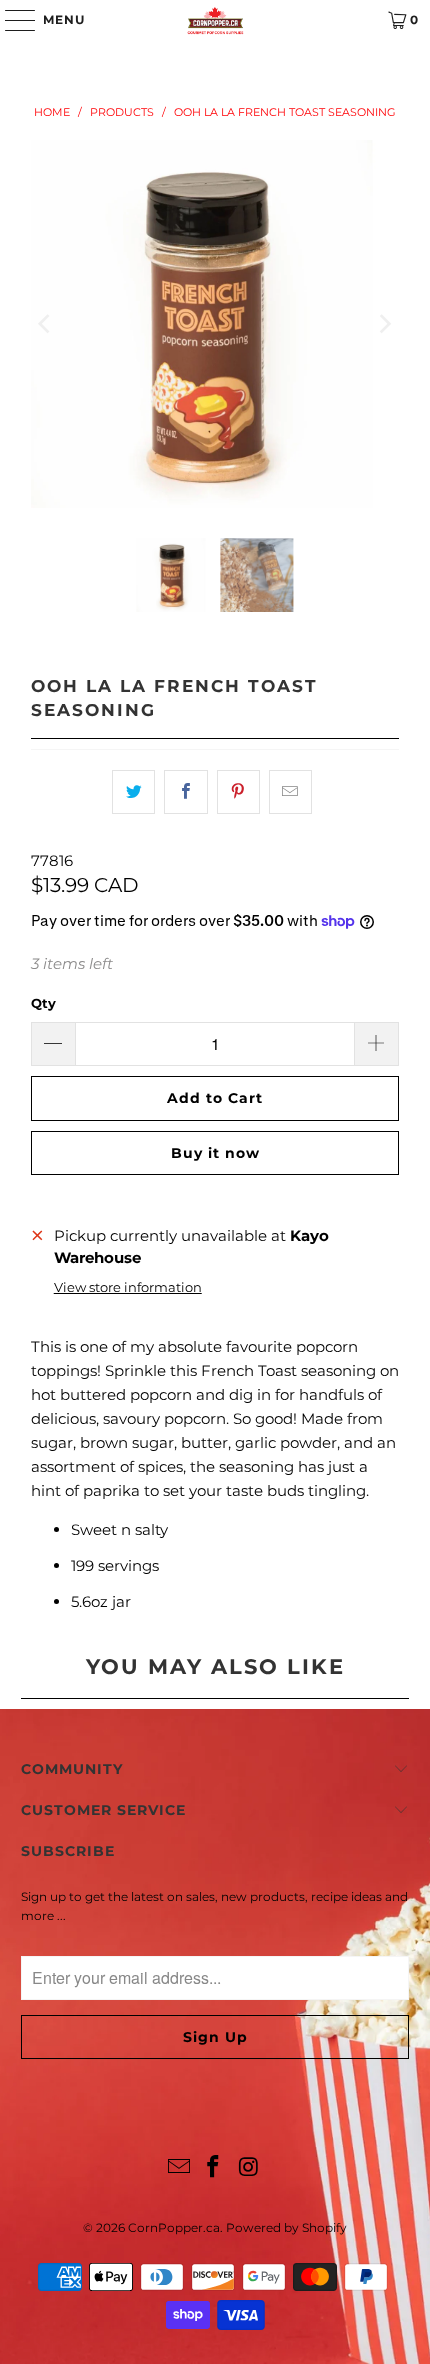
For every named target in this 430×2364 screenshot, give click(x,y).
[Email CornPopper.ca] (179, 2168)
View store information (128, 1287)
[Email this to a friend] (290, 792)
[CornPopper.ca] (215, 20)
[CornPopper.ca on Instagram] (249, 2168)
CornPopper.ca (174, 2227)
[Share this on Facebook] (185, 792)
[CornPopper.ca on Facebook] (214, 2168)
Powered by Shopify (286, 2227)
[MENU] (10, 20)
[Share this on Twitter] (133, 792)
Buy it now (215, 1153)
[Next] (384, 324)
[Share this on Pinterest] (238, 792)
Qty (43, 1003)
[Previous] (46, 324)
